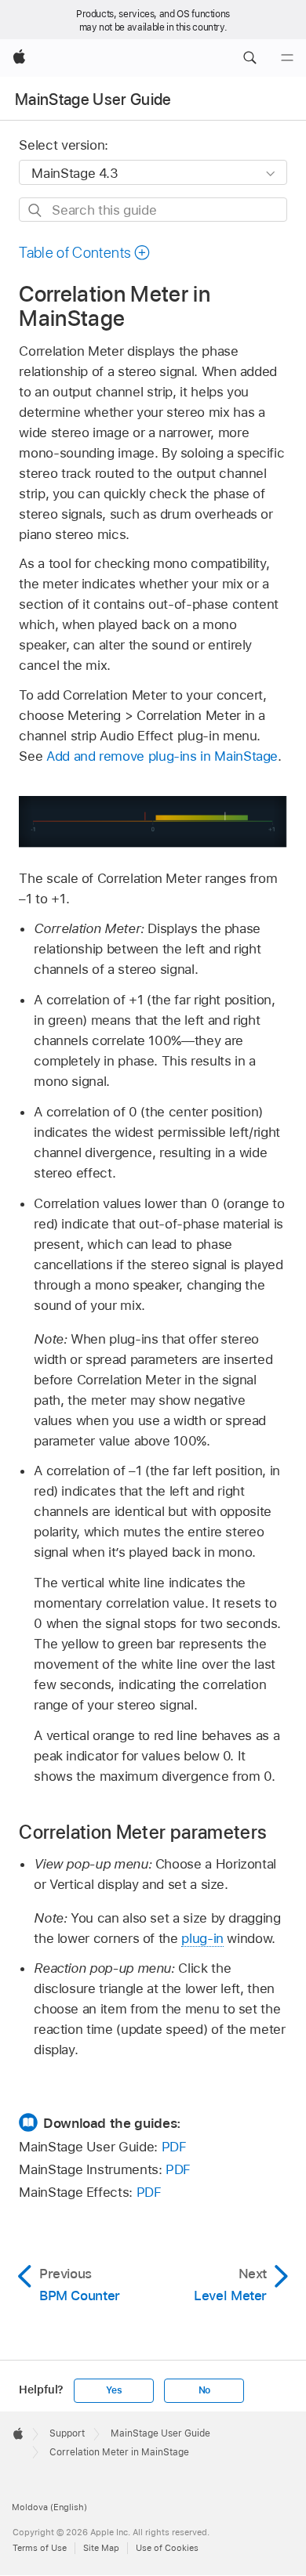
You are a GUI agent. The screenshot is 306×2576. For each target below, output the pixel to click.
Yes (114, 2390)
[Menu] (287, 58)
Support (67, 2433)
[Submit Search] (36, 210)
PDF (174, 2147)
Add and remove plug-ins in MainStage (162, 756)
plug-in (202, 1938)
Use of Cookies (167, 2548)
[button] (250, 58)
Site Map (101, 2548)
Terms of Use (40, 2548)
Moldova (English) (49, 2507)
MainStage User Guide (93, 99)
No (205, 2390)
